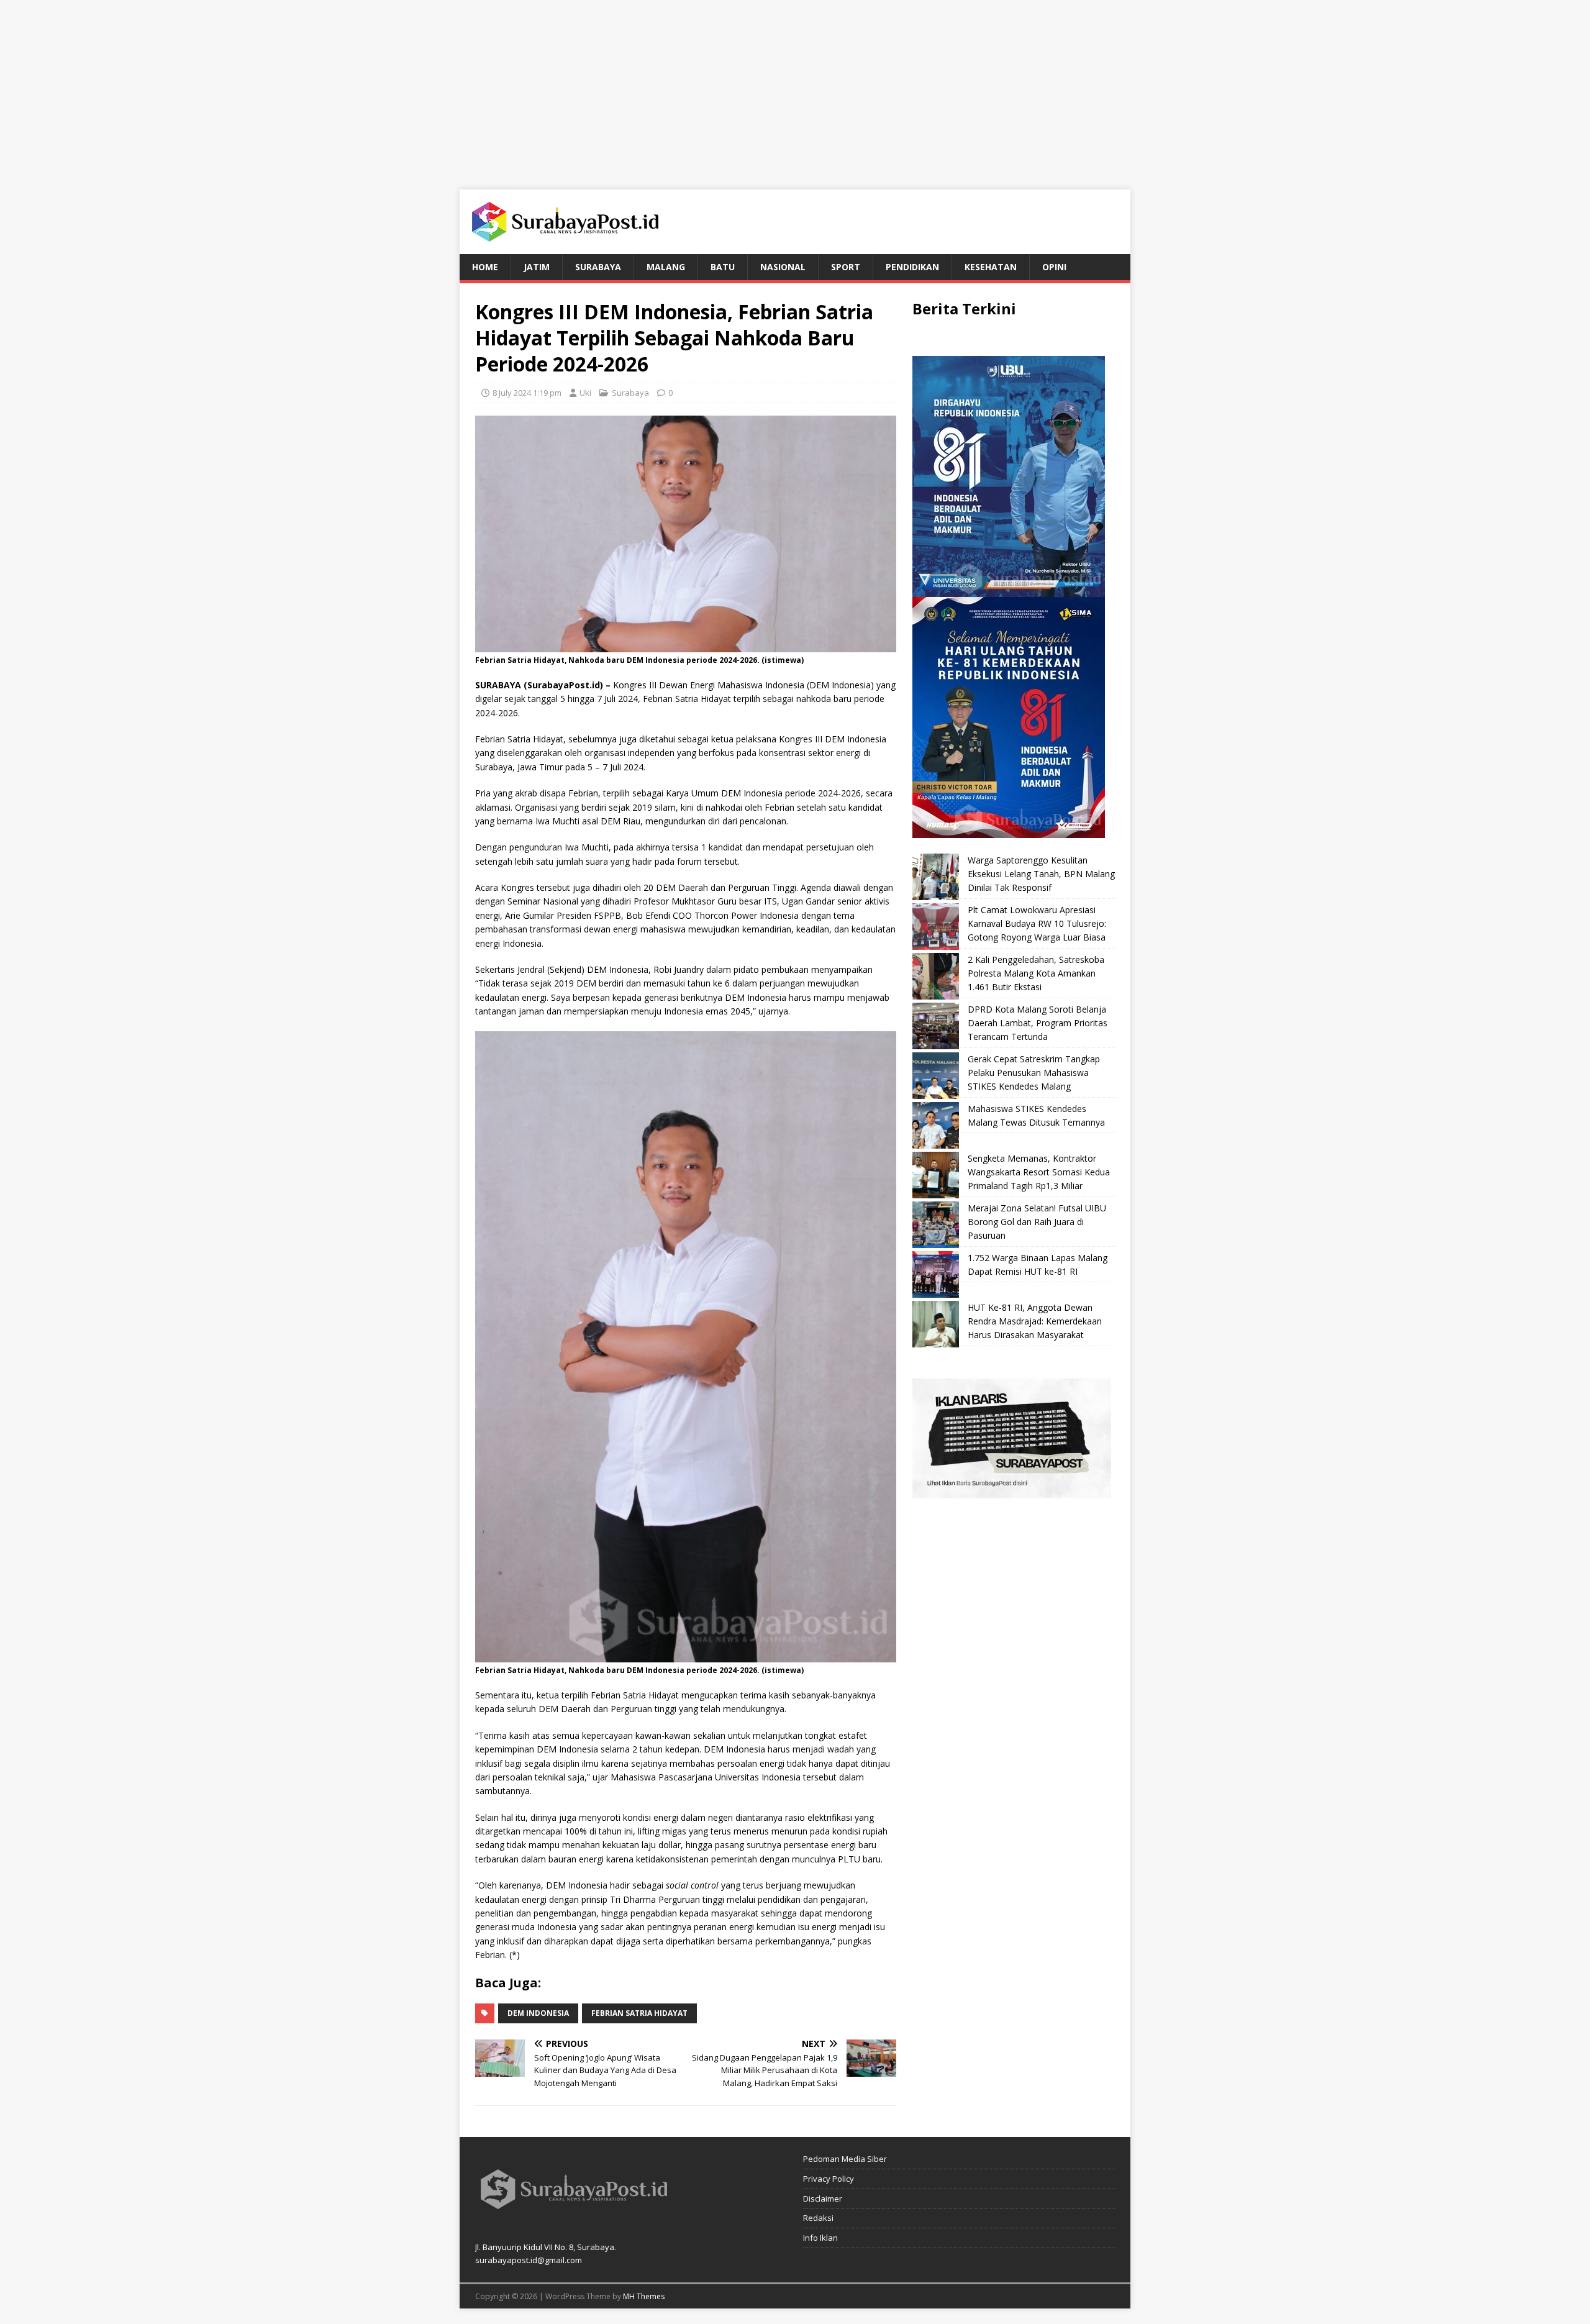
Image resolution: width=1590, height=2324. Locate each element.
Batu (723, 267)
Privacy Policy (829, 2179)
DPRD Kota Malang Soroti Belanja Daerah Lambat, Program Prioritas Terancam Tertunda (1038, 1023)
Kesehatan (991, 267)
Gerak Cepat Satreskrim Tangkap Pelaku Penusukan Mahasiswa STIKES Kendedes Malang (1034, 1073)
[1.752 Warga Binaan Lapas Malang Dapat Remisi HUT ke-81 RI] (936, 1274)
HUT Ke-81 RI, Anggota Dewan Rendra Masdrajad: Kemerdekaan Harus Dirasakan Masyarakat (1035, 1321)
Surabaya (598, 267)
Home (485, 267)
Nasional (783, 267)
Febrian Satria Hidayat (639, 2013)
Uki (585, 393)
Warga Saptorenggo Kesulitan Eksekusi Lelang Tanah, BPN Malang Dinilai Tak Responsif (1041, 874)
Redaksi (818, 2218)
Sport (846, 267)
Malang (666, 267)
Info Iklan (820, 2238)
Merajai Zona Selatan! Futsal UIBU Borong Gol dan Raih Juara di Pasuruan (1037, 1222)
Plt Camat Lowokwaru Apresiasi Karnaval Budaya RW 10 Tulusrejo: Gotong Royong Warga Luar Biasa (1037, 924)
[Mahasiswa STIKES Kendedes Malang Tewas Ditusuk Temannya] (936, 1125)
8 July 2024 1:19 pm (527, 393)
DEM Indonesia (538, 2013)
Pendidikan (912, 267)
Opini (1054, 267)
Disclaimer (823, 2199)
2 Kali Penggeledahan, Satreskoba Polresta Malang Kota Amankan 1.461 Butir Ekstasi (1036, 973)
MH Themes (644, 2296)
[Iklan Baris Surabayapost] (1012, 1491)
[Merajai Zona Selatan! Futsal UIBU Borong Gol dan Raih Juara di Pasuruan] (936, 1225)
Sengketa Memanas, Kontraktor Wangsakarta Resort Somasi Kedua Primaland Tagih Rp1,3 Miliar (1039, 1172)
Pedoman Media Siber (845, 2159)
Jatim (537, 267)
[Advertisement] (795, 87)
